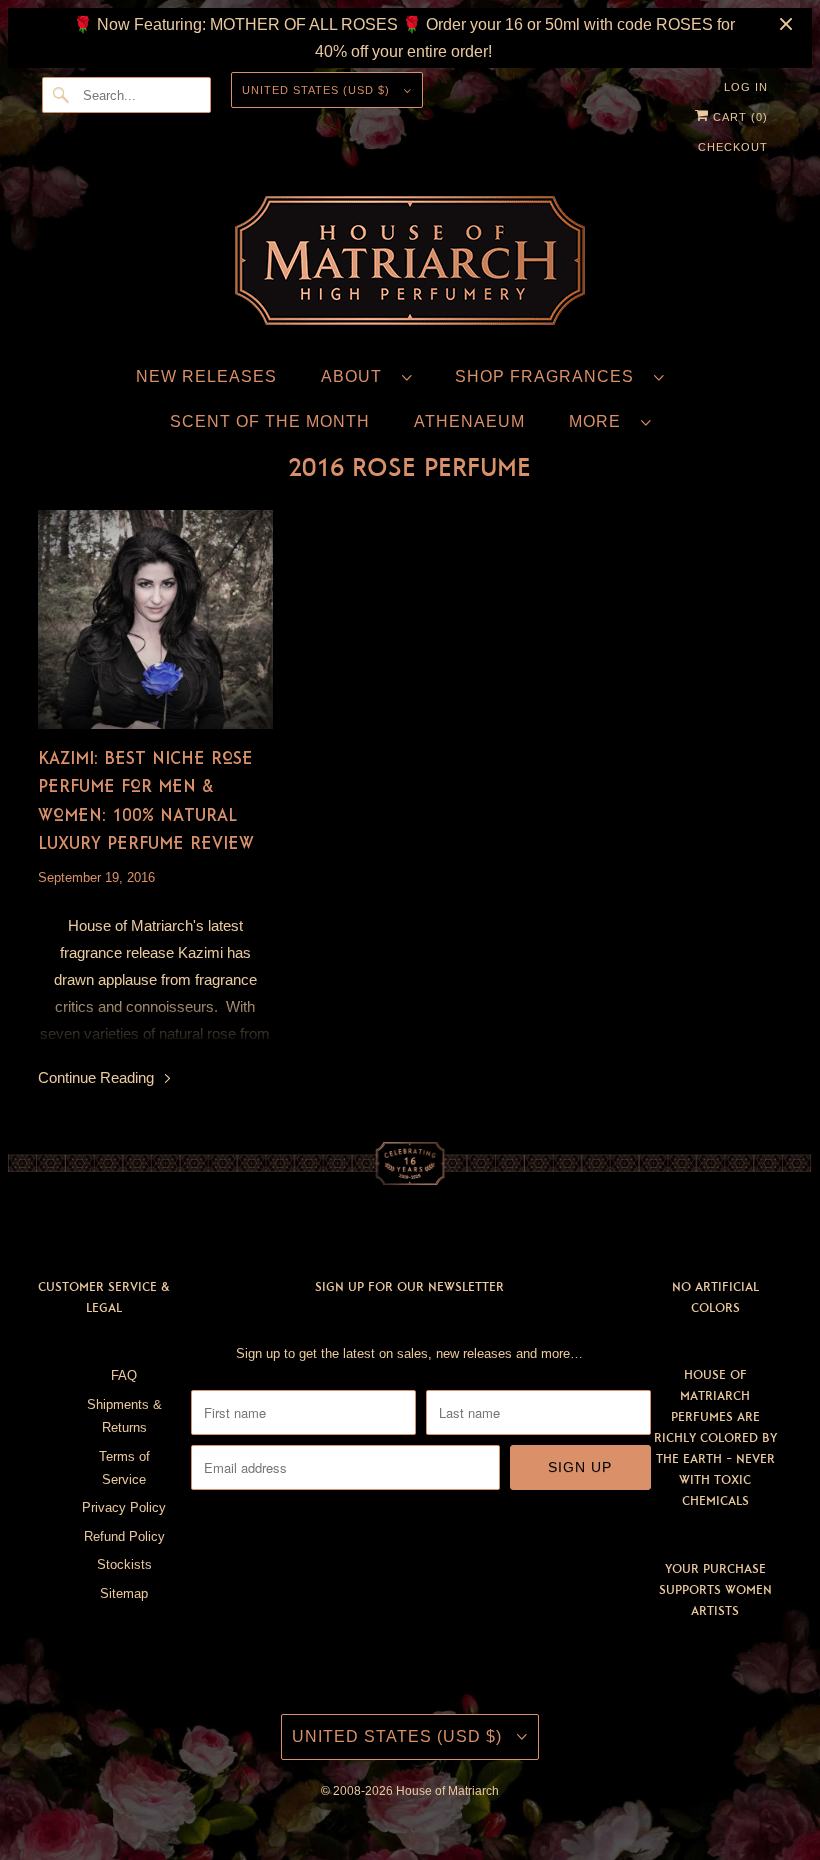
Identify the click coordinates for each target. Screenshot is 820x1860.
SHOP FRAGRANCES (549, 376)
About (356, 376)
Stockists (124, 1564)
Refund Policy (124, 1536)
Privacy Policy (124, 1507)
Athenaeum (469, 421)
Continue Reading (98, 1077)
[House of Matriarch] (410, 264)
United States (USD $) (318, 90)
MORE (600, 421)
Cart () (738, 117)
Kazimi (200, 952)
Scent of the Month (270, 421)
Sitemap (124, 1593)
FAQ (124, 1375)
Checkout (733, 147)
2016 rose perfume (409, 467)
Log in (746, 87)
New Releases (206, 376)
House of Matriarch (447, 1791)
